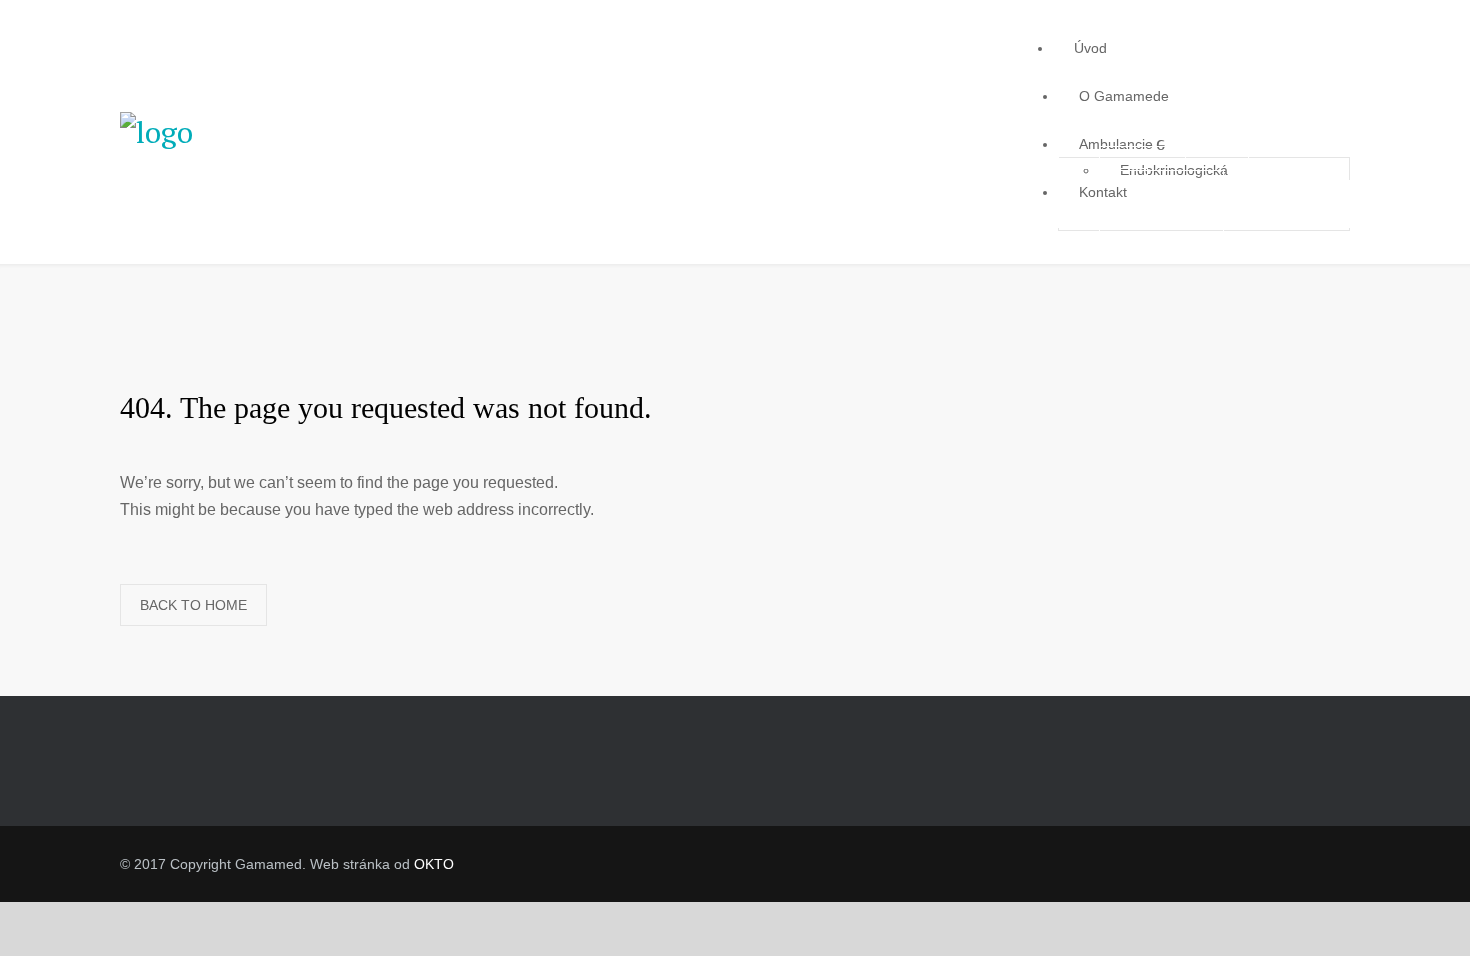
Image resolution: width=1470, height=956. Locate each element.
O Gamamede (1124, 96)
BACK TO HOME (193, 605)
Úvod (1090, 48)
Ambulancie (1116, 144)
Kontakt (1103, 192)
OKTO (434, 864)
